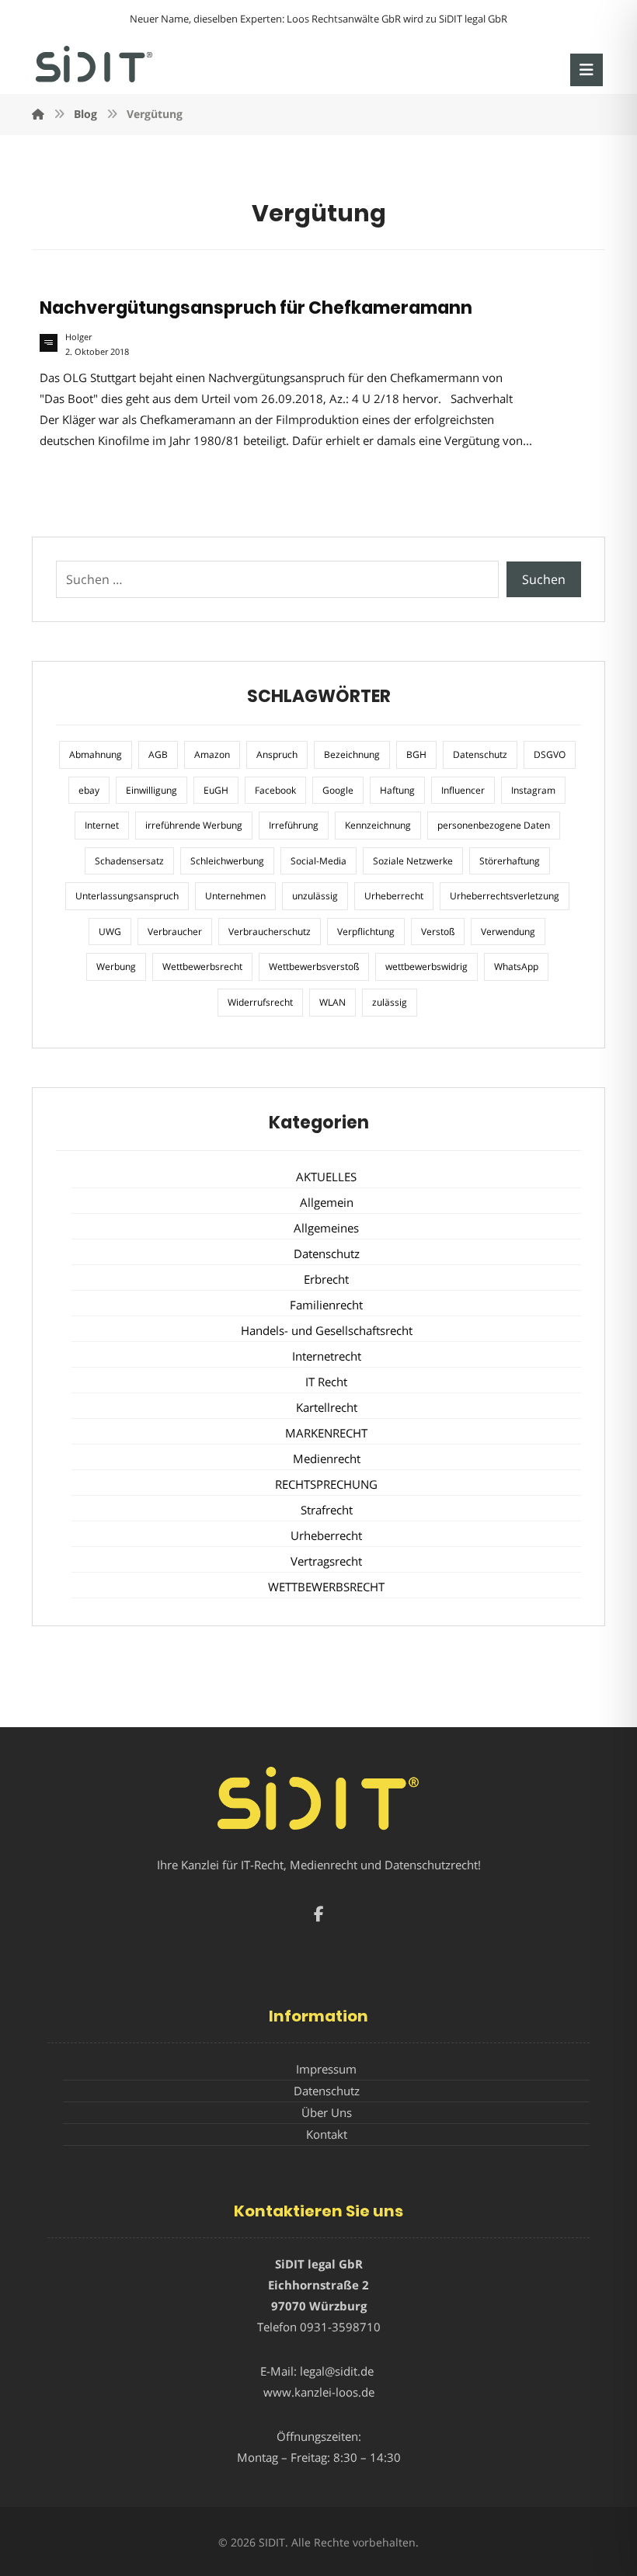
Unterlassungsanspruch (127, 896)
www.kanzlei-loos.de (319, 2392)
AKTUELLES (326, 1177)
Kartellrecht (327, 1407)
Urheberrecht (394, 896)
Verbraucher (175, 932)
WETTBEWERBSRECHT (326, 1587)
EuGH (216, 790)
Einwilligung (151, 790)
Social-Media (318, 861)
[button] (587, 70)
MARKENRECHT (326, 1433)
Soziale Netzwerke (413, 861)
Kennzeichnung (378, 825)
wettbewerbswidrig (426, 966)
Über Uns (327, 2112)
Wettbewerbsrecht (202, 966)
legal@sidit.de (337, 2371)
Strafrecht (327, 1510)
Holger (78, 337)
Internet (102, 825)
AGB (158, 754)
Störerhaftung (510, 861)
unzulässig (315, 896)
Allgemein (327, 1202)
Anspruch (277, 754)
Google (338, 790)
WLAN (332, 1002)
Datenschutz (480, 754)
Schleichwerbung (227, 861)
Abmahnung (96, 754)
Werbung (116, 966)
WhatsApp (516, 966)
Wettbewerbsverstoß (314, 966)
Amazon (212, 754)
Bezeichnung (352, 754)
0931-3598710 (340, 2327)
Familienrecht (326, 1305)
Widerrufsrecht (260, 1002)
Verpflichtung (366, 932)
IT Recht (326, 1382)
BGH (416, 754)
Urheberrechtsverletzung (505, 896)
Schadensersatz (129, 861)
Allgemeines (326, 1228)
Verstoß (438, 932)
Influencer (463, 790)
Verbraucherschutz (270, 932)
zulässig (390, 1002)
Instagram (533, 790)
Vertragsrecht (326, 1561)
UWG (110, 932)
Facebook (275, 790)
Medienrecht (327, 1458)
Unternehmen (235, 896)
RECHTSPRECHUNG (326, 1484)
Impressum (326, 2069)
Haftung (397, 790)
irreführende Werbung (194, 825)
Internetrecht (327, 1356)
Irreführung (294, 825)
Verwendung (508, 932)
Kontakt (327, 2134)
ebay (89, 790)
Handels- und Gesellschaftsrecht (327, 1330)
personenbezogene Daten (494, 825)
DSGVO (550, 754)
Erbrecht (326, 1279)
